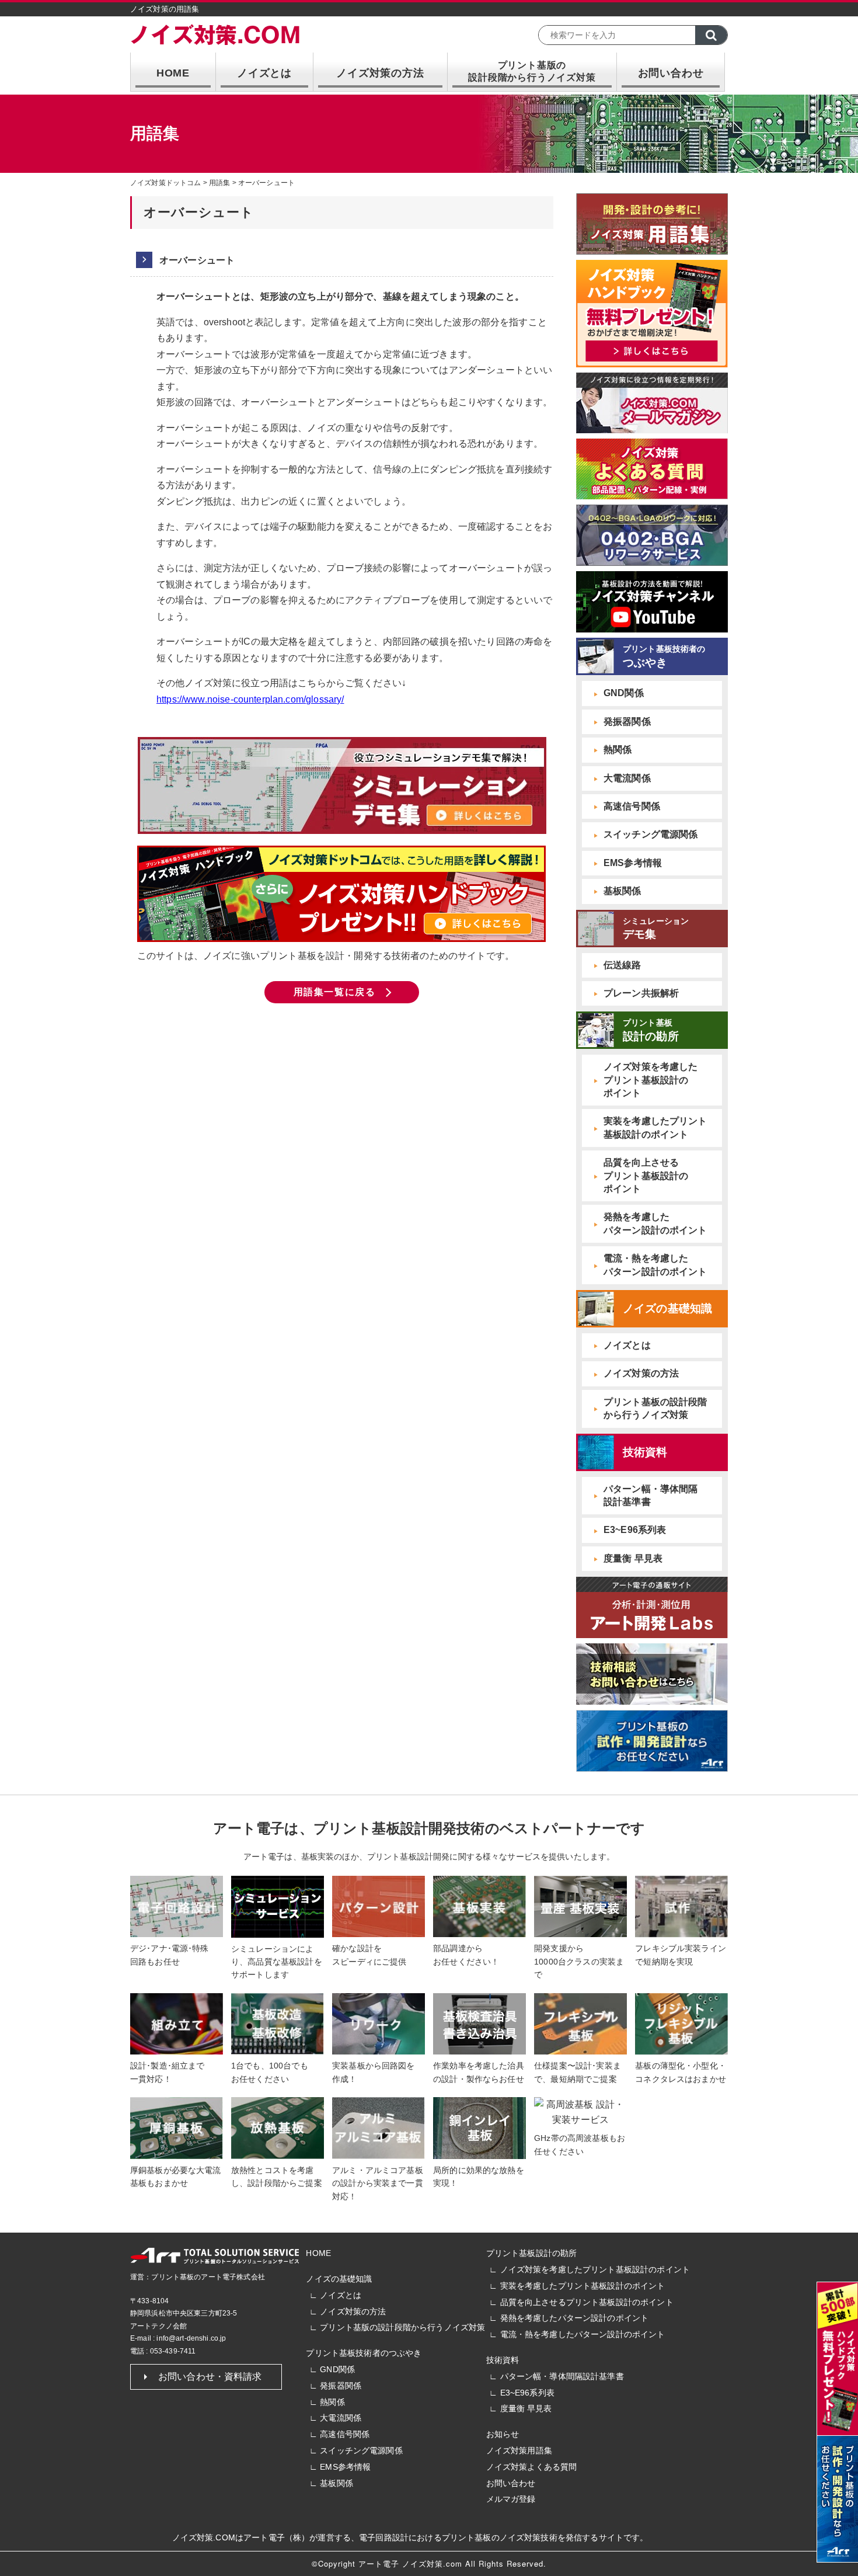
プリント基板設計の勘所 (532, 2253)
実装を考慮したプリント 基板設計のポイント (655, 1127)
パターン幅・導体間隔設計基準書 (562, 2376)
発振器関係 (627, 722)
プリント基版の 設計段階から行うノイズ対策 (532, 71)
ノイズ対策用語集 (519, 2450)
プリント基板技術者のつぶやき (364, 2353)
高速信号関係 (632, 806)
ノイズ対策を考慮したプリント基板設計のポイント (595, 2269)
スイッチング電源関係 (651, 834)
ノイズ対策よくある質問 (532, 2467)
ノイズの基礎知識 (339, 2279)
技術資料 (503, 2360)
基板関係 (622, 891)
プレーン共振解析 (641, 993)
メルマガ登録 (511, 2499)
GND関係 (624, 693)
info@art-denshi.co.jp (191, 2338)
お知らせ (503, 2434)
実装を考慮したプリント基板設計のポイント (583, 2286)
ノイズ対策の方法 (380, 73)
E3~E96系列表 (635, 1530)
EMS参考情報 (633, 863)
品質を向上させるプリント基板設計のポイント (587, 2302)
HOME (173, 73)
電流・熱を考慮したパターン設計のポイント (583, 2334)
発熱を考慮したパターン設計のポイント (575, 2318)
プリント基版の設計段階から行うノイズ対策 (402, 2327)
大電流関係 (627, 778)
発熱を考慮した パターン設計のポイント (655, 1223)
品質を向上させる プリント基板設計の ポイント (646, 1176)
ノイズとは (264, 73)
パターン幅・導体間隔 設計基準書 (651, 1495)
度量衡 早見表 (633, 1558)
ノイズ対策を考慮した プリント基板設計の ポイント (651, 1080)
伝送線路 (622, 965)
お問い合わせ (671, 73)
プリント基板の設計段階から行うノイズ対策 (655, 1408)
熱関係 (618, 750)
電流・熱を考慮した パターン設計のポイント (655, 1265)
